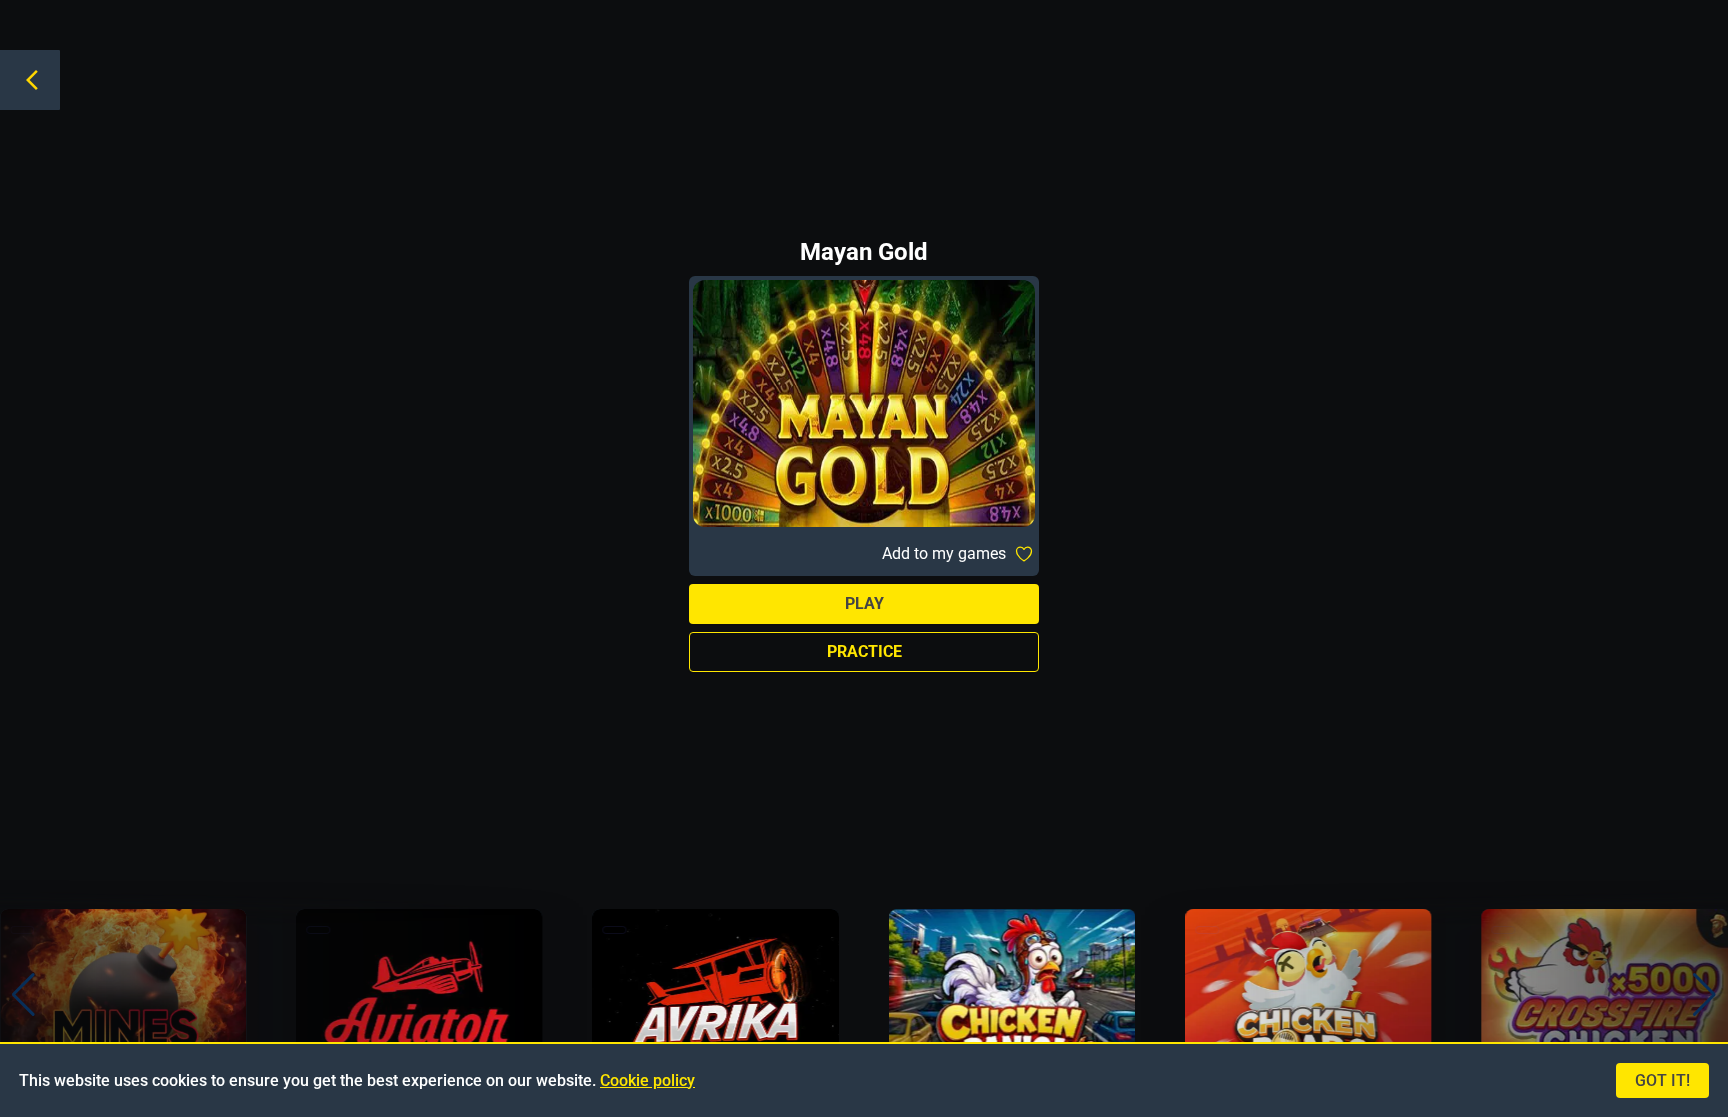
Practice (864, 651)
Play (864, 603)
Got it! (1662, 1080)
